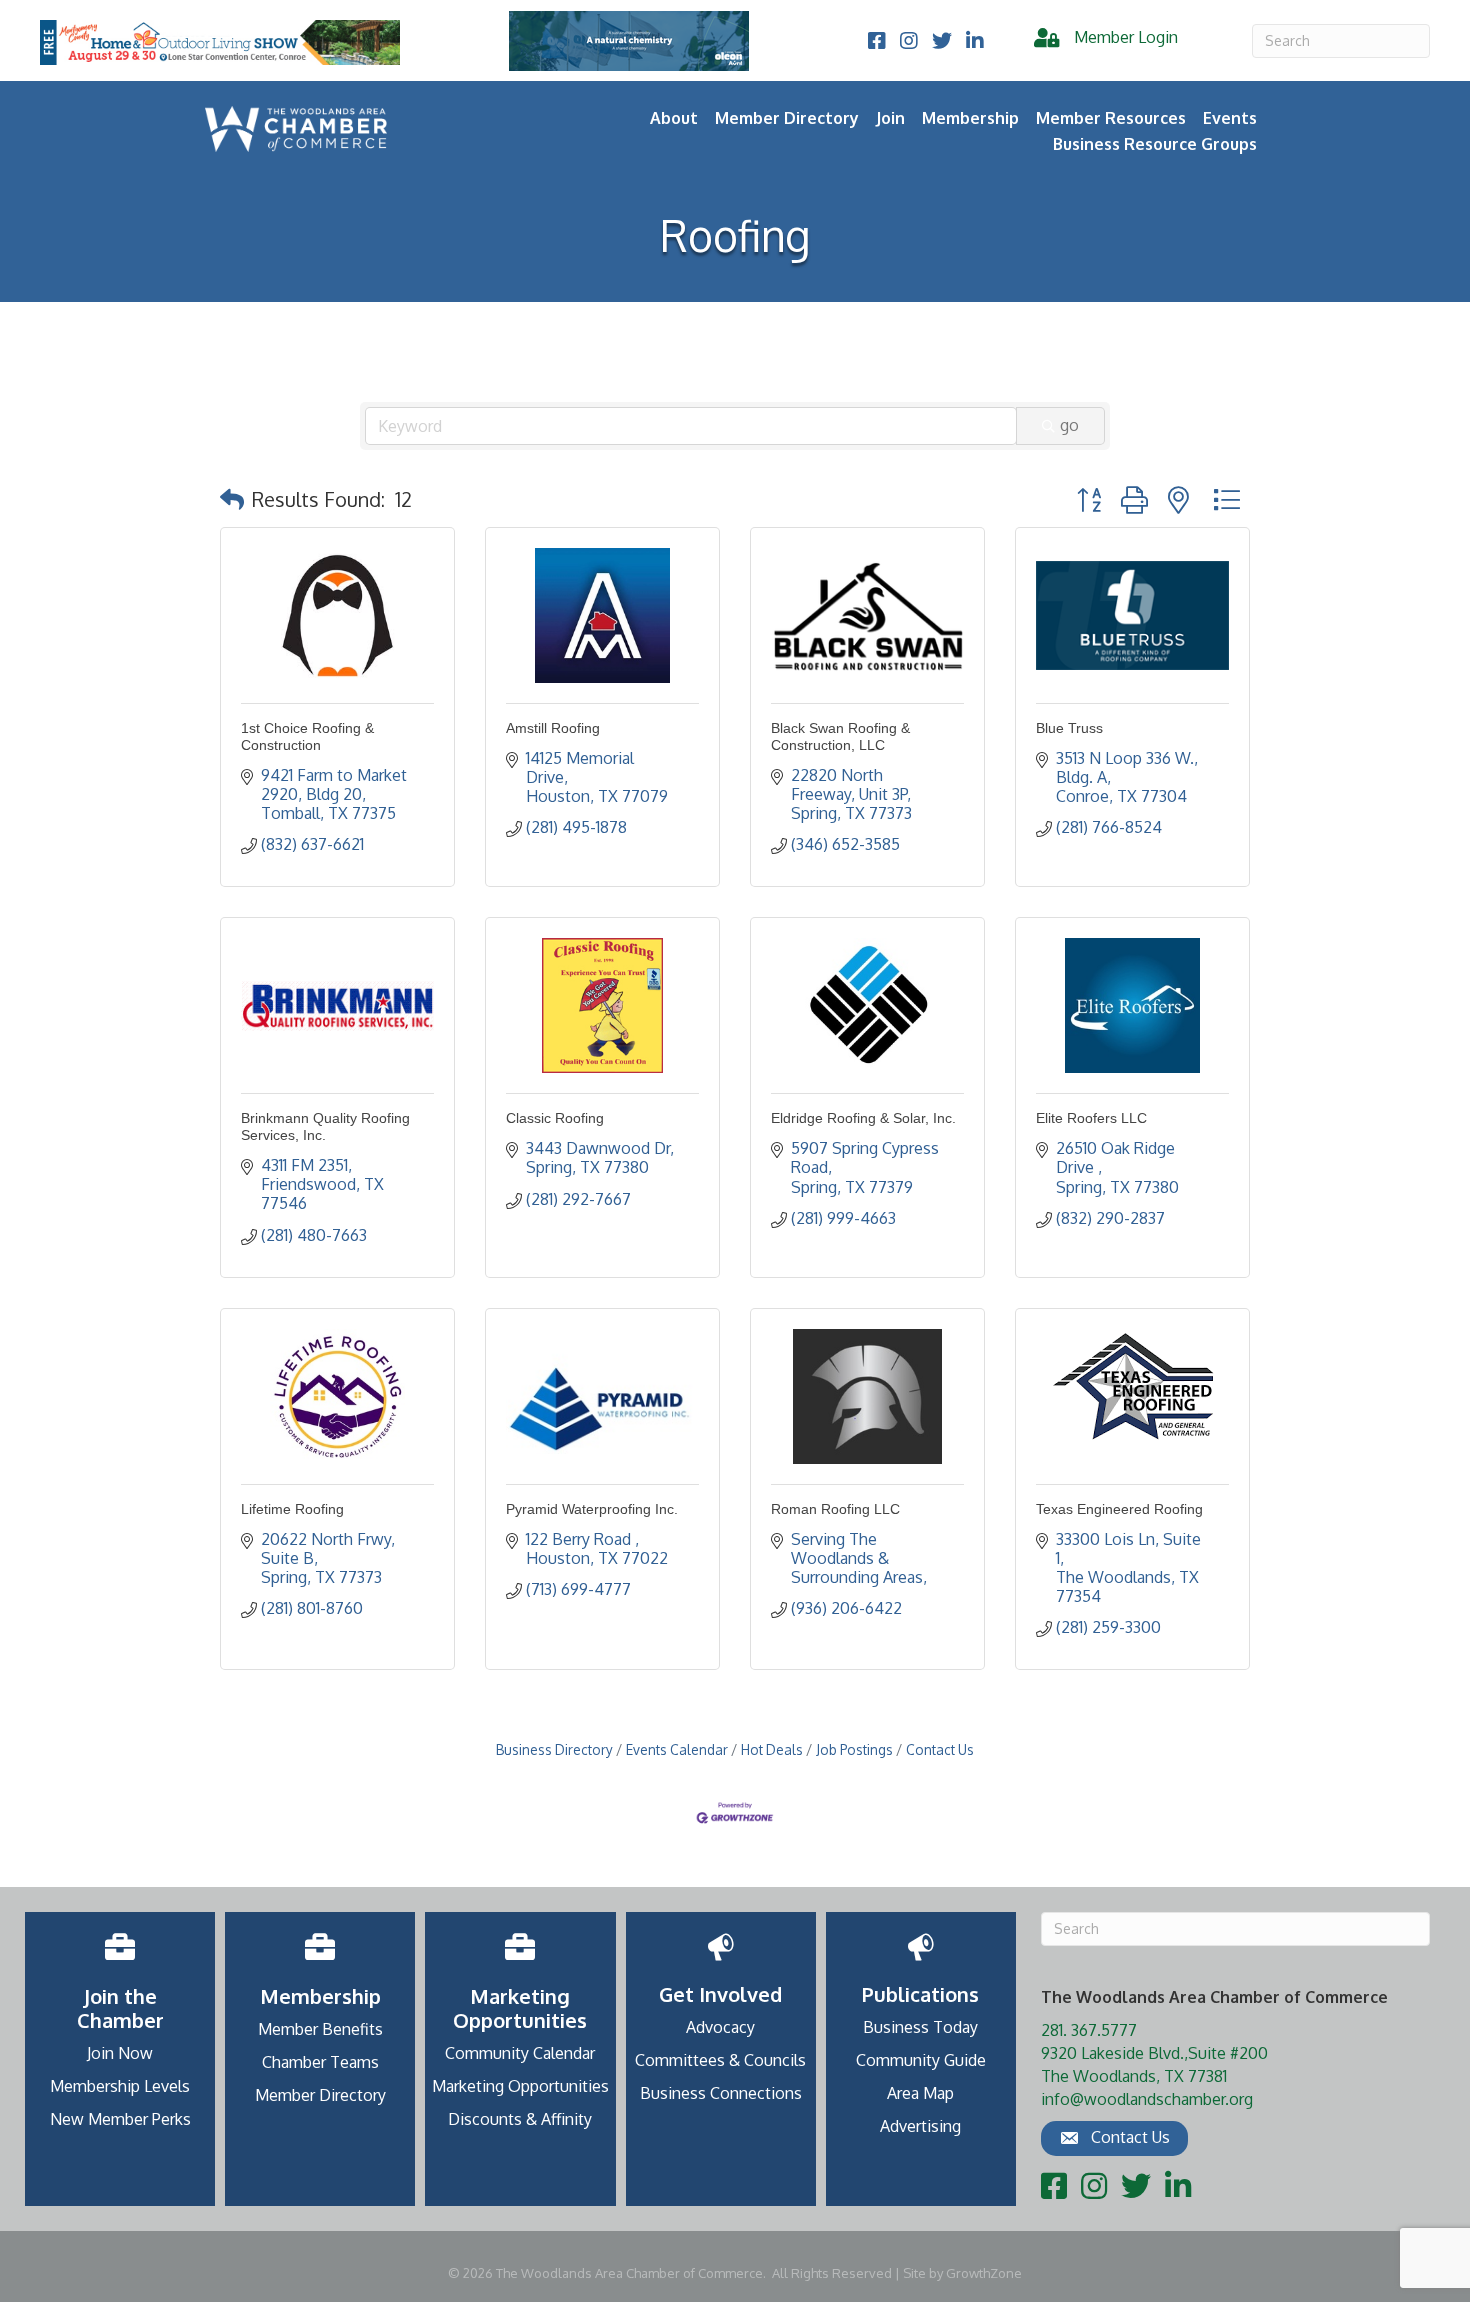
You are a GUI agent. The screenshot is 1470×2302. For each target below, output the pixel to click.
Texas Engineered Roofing (1119, 1509)
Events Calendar (677, 1749)
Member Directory (787, 118)
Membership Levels (120, 2086)
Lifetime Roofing (292, 1509)
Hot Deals (772, 1749)
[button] (232, 499)
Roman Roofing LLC (835, 1509)
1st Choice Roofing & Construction (307, 736)
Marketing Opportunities (520, 2086)
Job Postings (854, 1749)
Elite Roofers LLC (1091, 1118)
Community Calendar (520, 2053)
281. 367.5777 (1089, 2030)
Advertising (920, 2126)
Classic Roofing (555, 1118)
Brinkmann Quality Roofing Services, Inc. (325, 1126)
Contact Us (940, 1749)
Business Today (920, 2027)
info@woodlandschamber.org (1147, 2099)
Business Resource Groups (1155, 144)
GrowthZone (984, 2273)
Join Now (120, 2053)
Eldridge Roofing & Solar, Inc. (863, 1118)
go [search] (1069, 425)
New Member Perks (120, 2119)
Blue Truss (1069, 728)
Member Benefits (320, 2029)
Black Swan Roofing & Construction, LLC (840, 736)
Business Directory (554, 1749)
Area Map (920, 2093)
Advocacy (720, 2027)
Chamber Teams (320, 2062)
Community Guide (921, 2060)
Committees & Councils (720, 2060)
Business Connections (721, 2093)
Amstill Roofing (553, 728)
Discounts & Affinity (520, 2119)
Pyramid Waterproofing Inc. (592, 1509)
